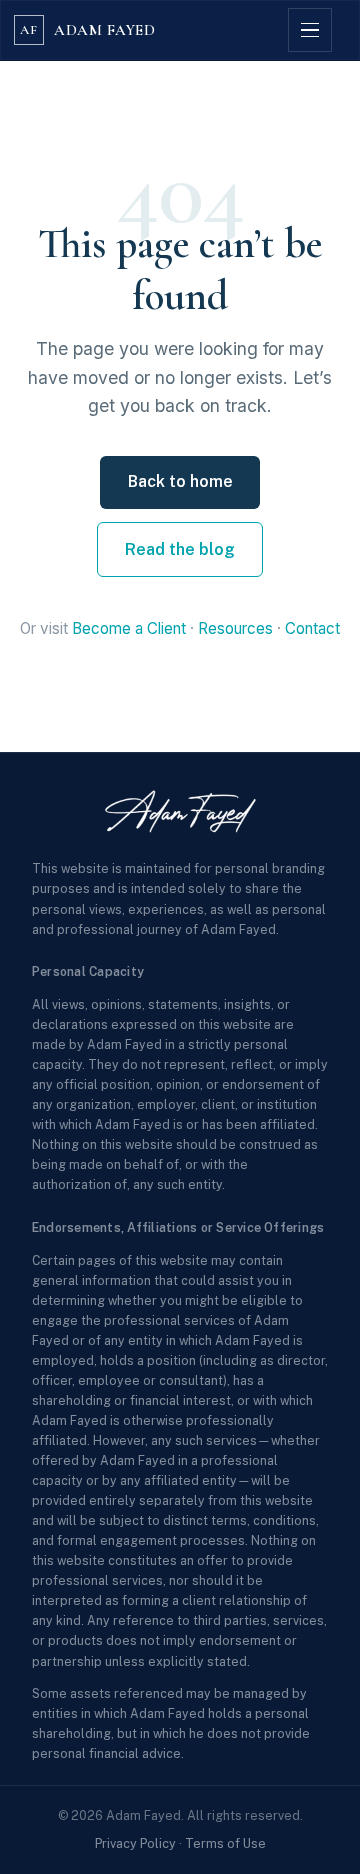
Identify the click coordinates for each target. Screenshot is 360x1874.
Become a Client (129, 628)
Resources (235, 628)
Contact (312, 628)
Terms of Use (225, 1843)
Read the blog (180, 549)
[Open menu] (310, 30)
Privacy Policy (135, 1843)
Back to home (180, 481)
